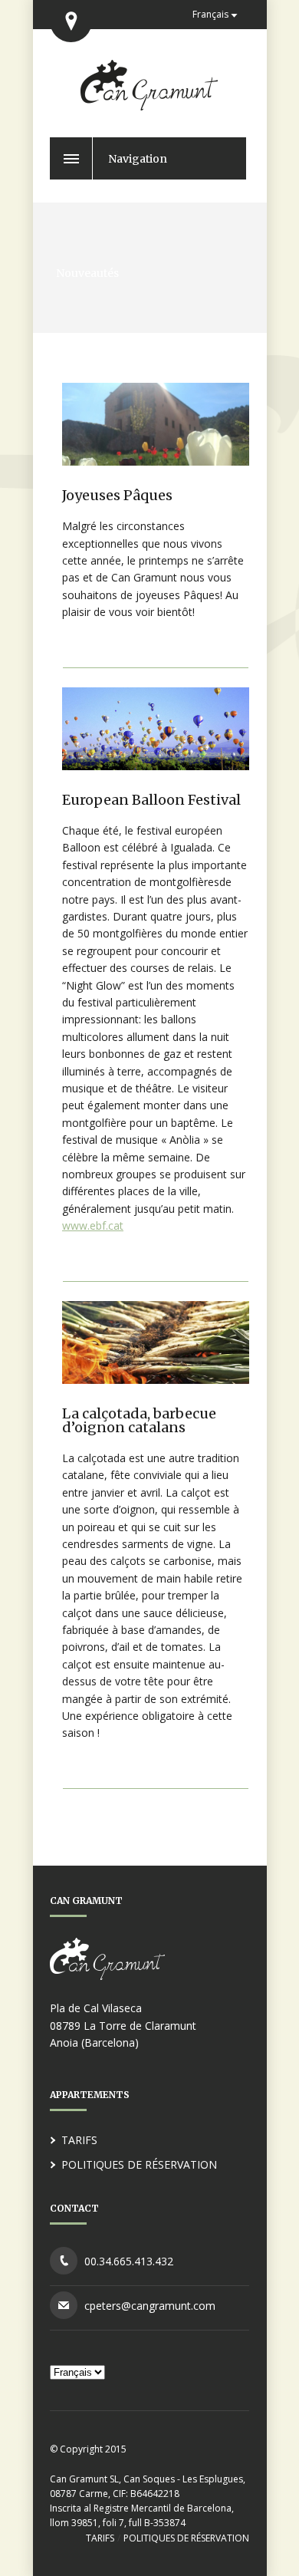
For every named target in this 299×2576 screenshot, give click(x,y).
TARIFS (79, 2140)
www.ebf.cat (93, 1225)
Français (210, 14)
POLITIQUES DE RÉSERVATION (139, 2164)
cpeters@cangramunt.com (150, 2306)
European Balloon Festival (151, 800)
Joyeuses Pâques (117, 495)
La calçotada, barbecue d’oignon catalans (139, 1420)
